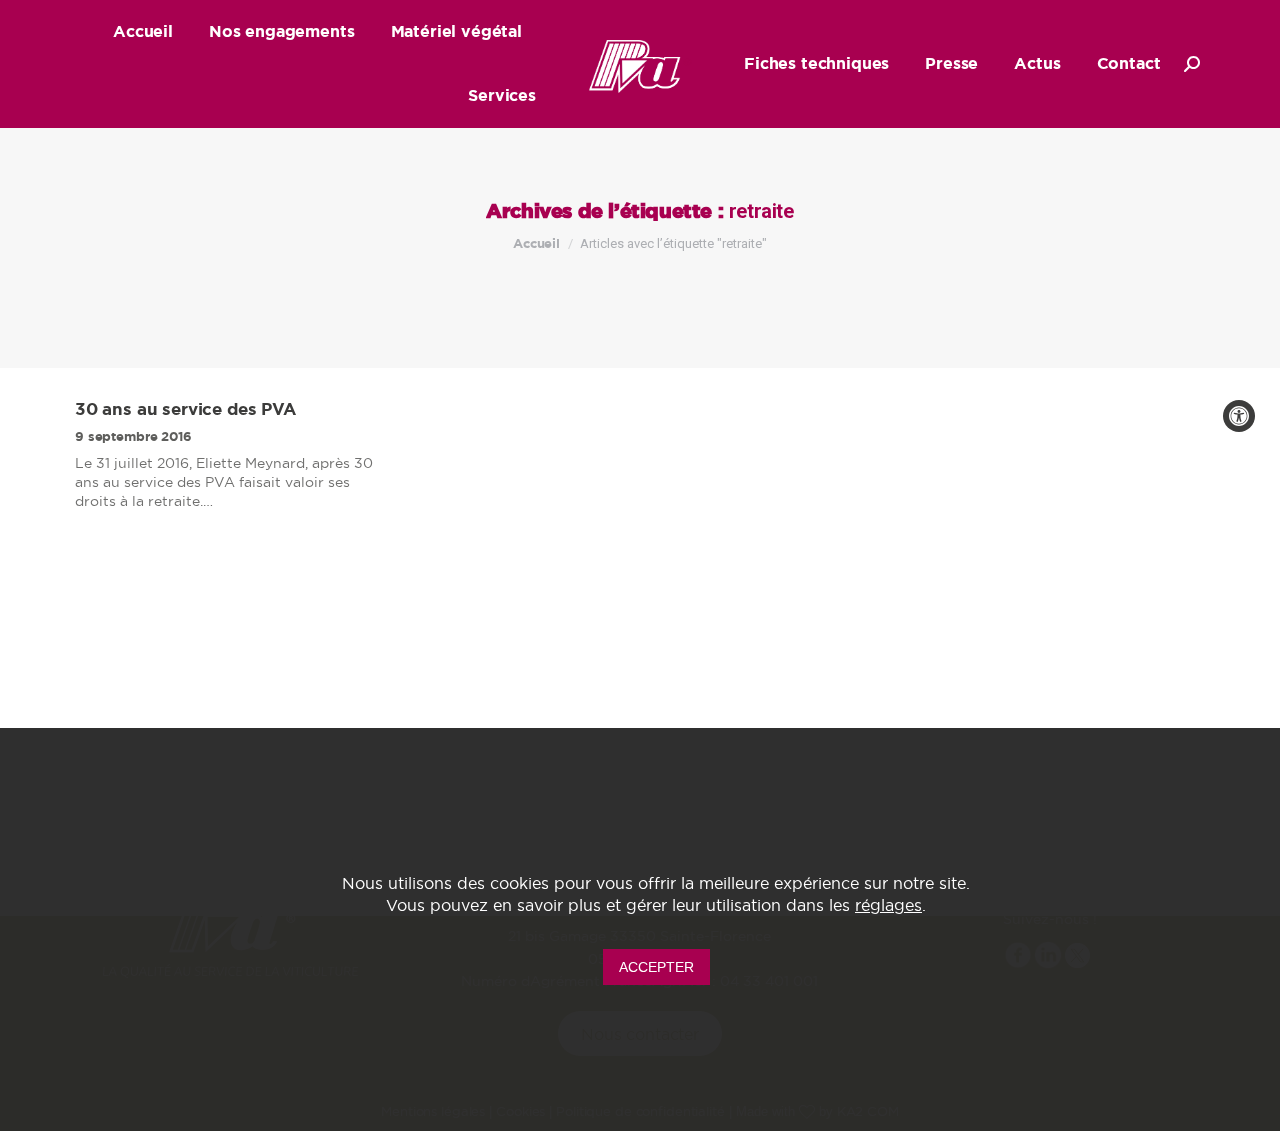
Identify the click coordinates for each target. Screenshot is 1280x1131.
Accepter (656, 966)
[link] (1239, 416)
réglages (888, 905)
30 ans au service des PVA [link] (185, 408)
